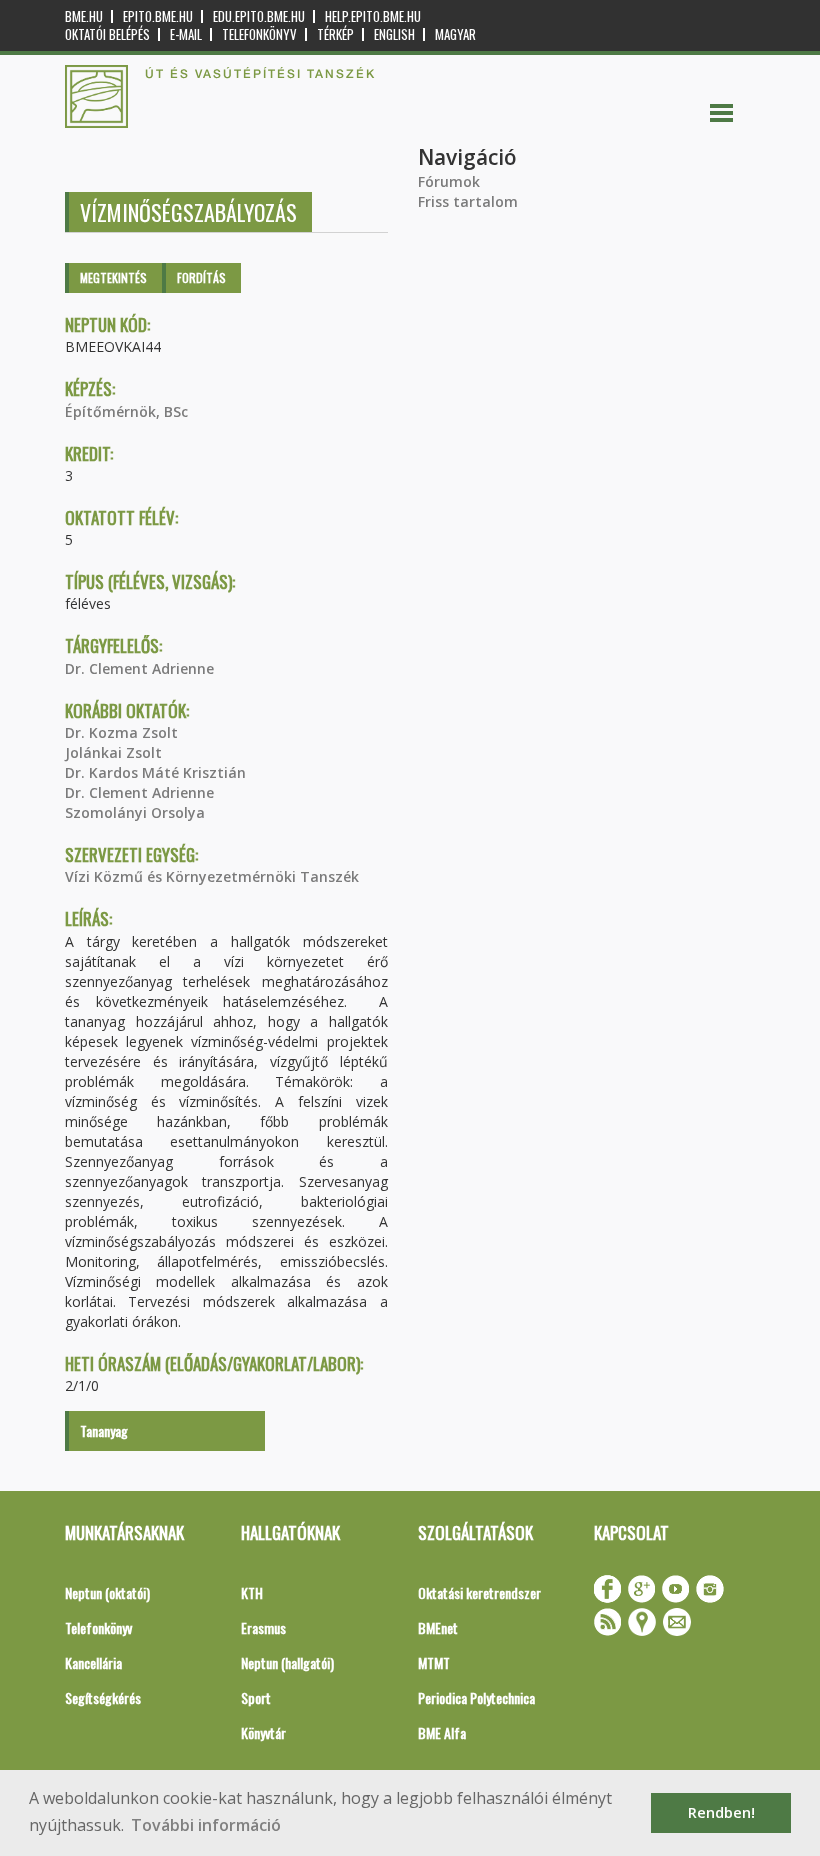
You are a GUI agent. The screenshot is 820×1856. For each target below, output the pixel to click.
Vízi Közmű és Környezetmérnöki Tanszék (212, 876)
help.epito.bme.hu (373, 16)
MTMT (434, 1662)
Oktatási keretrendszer (479, 1592)
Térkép (335, 34)
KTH (252, 1592)
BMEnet (438, 1627)
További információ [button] (206, 1825)
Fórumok (449, 181)
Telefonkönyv (259, 34)
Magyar (455, 34)
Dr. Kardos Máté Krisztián (155, 772)
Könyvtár (263, 1732)
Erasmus (263, 1627)
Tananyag (104, 1430)
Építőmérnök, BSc (126, 411)
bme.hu (84, 16)
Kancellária (93, 1662)
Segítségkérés (103, 1697)
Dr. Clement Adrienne (139, 668)
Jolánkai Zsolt (113, 752)
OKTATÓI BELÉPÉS (107, 34)
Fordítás (201, 277)
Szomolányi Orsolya (135, 812)
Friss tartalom (468, 201)
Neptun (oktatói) (107, 1592)
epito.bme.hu (158, 16)
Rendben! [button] (721, 1812)
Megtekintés (113, 277)
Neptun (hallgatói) (287, 1662)
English (394, 34)
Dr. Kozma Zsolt (121, 732)
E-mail (186, 34)
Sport (256, 1697)
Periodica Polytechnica (476, 1697)
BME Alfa (442, 1732)
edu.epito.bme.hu (259, 16)
